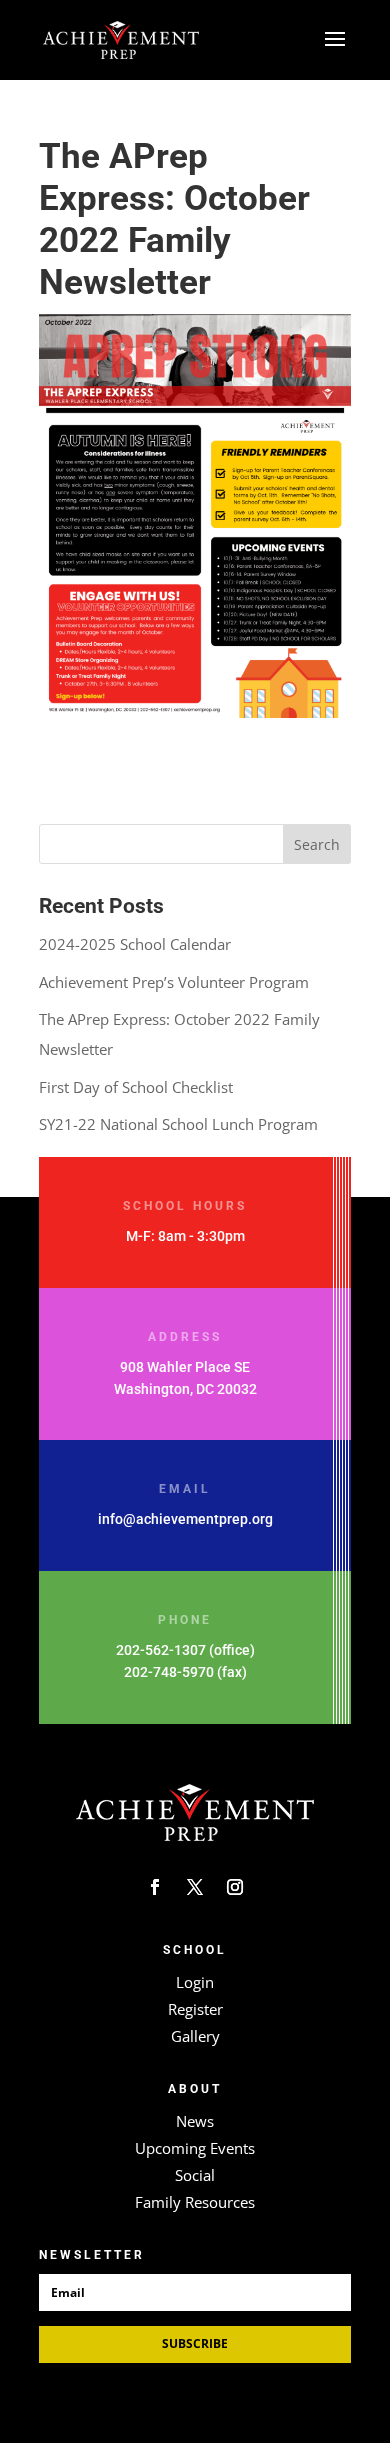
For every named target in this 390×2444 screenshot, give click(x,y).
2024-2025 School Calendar (135, 944)
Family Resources (195, 2202)
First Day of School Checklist (136, 1087)
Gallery (195, 2036)
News (195, 2121)
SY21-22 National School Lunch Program (178, 1124)
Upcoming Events (195, 2148)
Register (195, 2009)
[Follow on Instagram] (235, 1887)
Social (195, 2175)
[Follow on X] (195, 1887)
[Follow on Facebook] (155, 1887)
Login (195, 1982)
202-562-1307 (161, 1650)
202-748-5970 (169, 1672)
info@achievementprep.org (185, 1519)
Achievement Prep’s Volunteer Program (174, 982)
